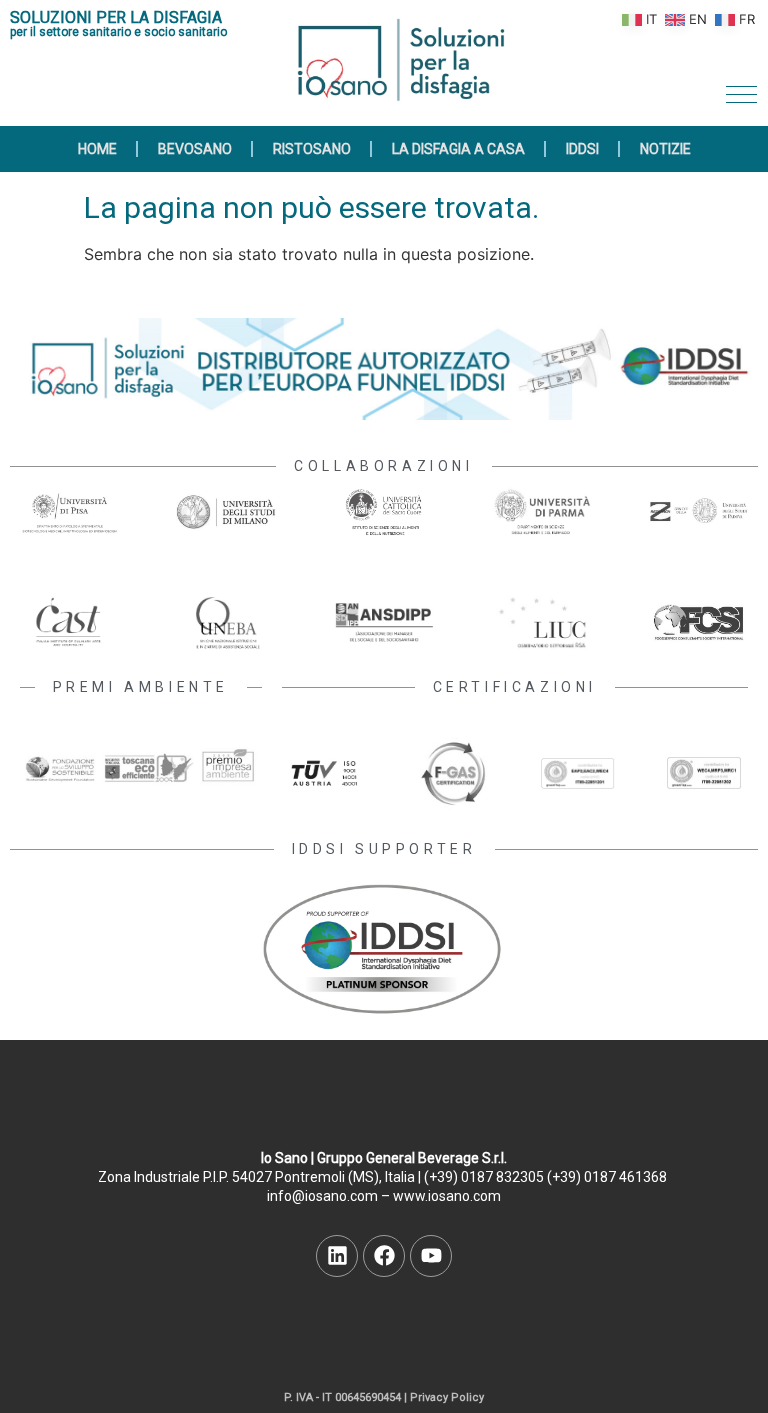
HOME (97, 149)
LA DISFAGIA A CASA (458, 149)
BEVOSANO (195, 149)
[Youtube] (431, 1256)
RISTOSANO (312, 149)
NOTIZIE (665, 149)
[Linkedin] (337, 1256)
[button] (741, 94)
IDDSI (582, 149)
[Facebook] (384, 1256)
